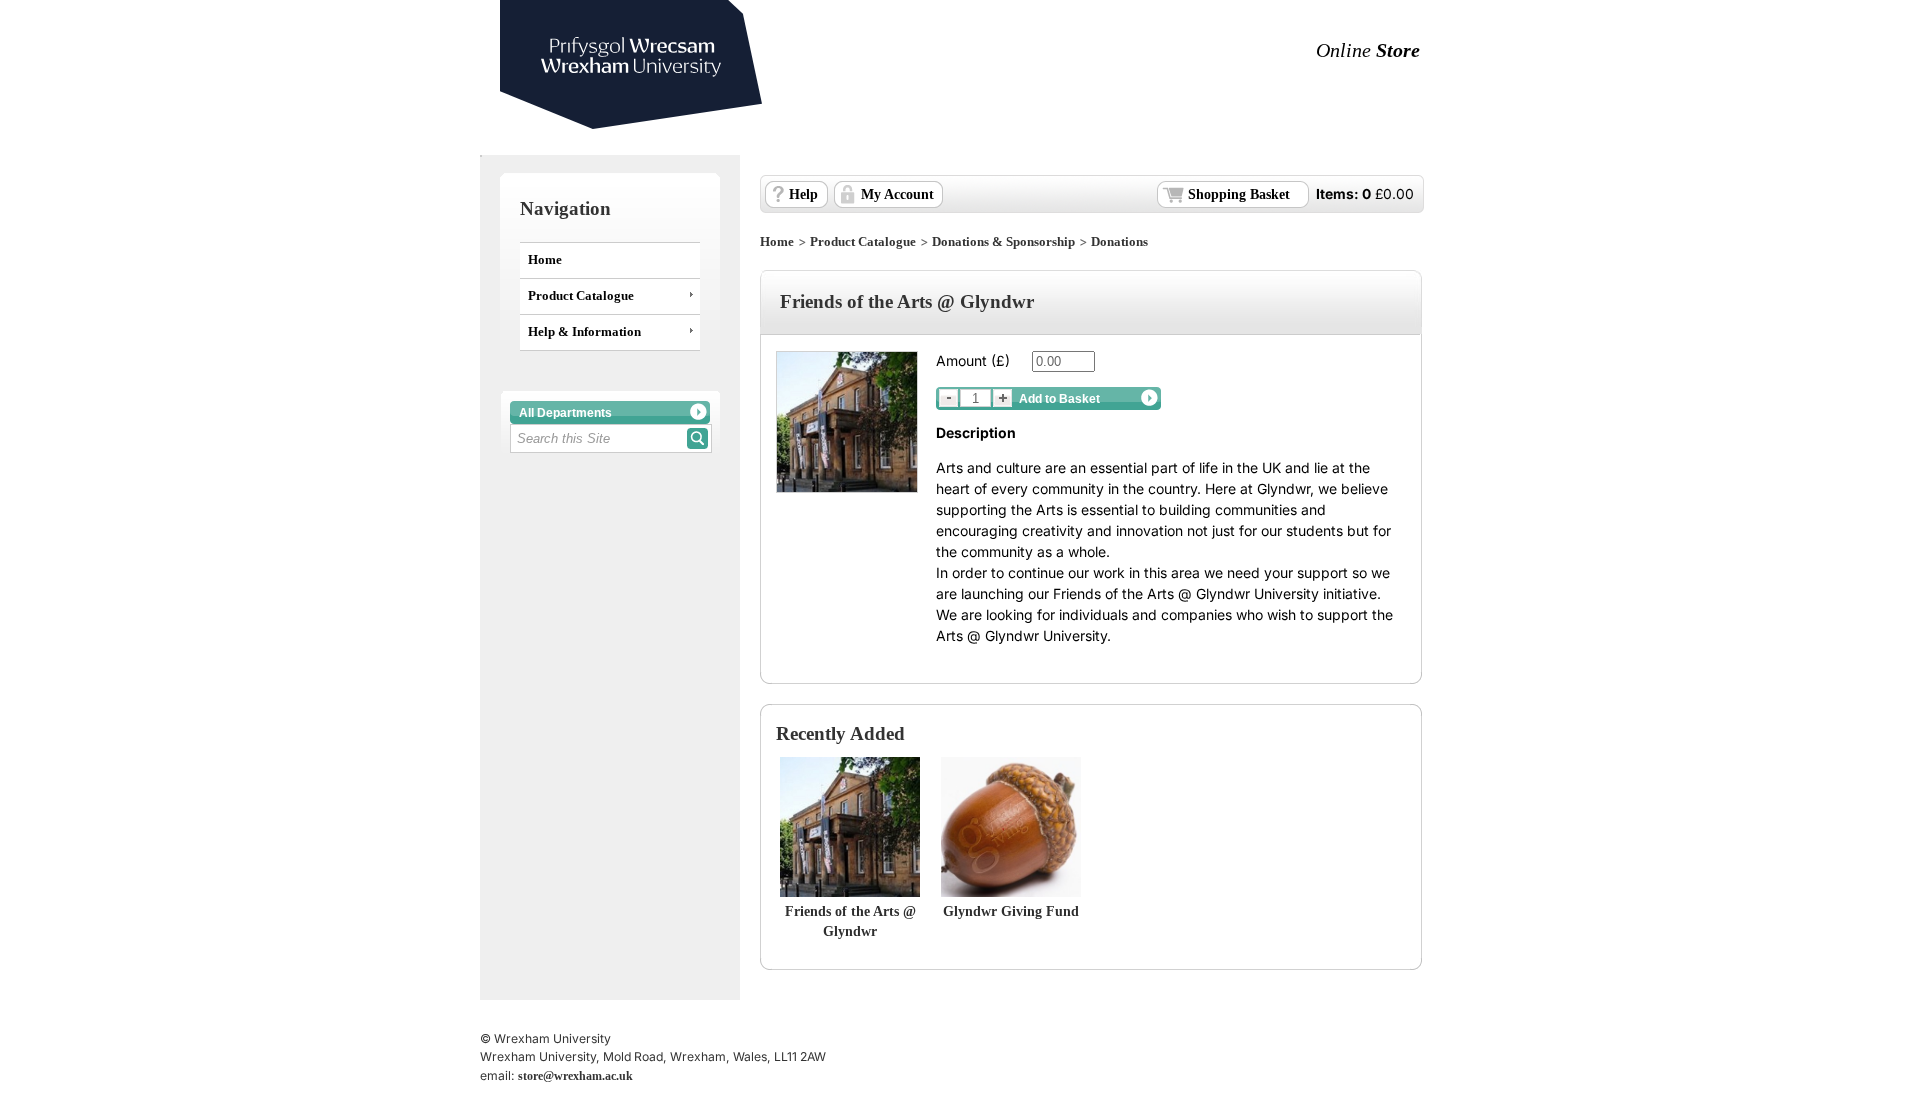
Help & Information (584, 332)
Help (803, 194)
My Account (897, 194)
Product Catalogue (581, 296)
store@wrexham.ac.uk (575, 1076)
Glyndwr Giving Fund (1011, 911)
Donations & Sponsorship (1003, 242)
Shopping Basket (1239, 194)
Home (545, 260)
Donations (1119, 242)
